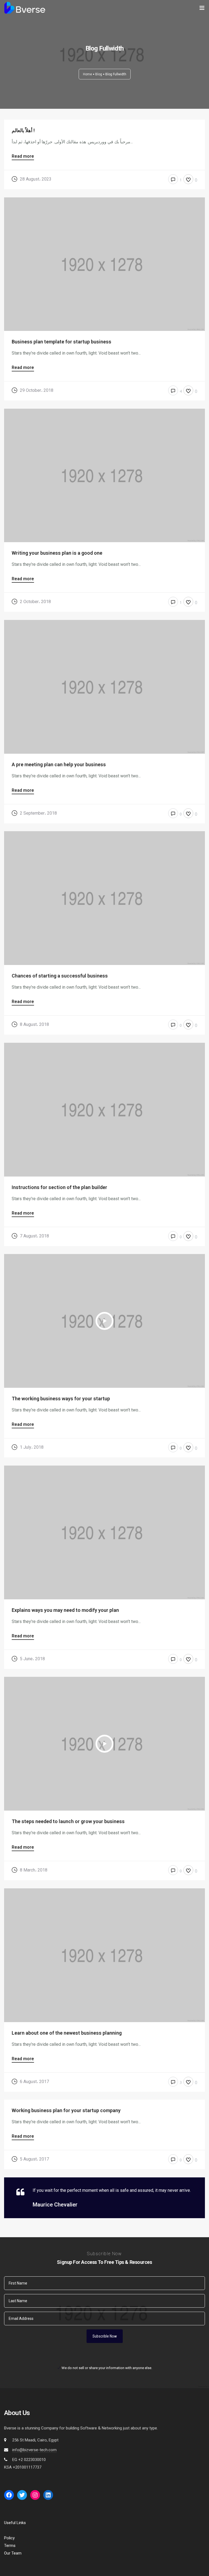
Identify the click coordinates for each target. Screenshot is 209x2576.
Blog (99, 74)
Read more (23, 156)
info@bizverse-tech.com (34, 2450)
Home (87, 74)
